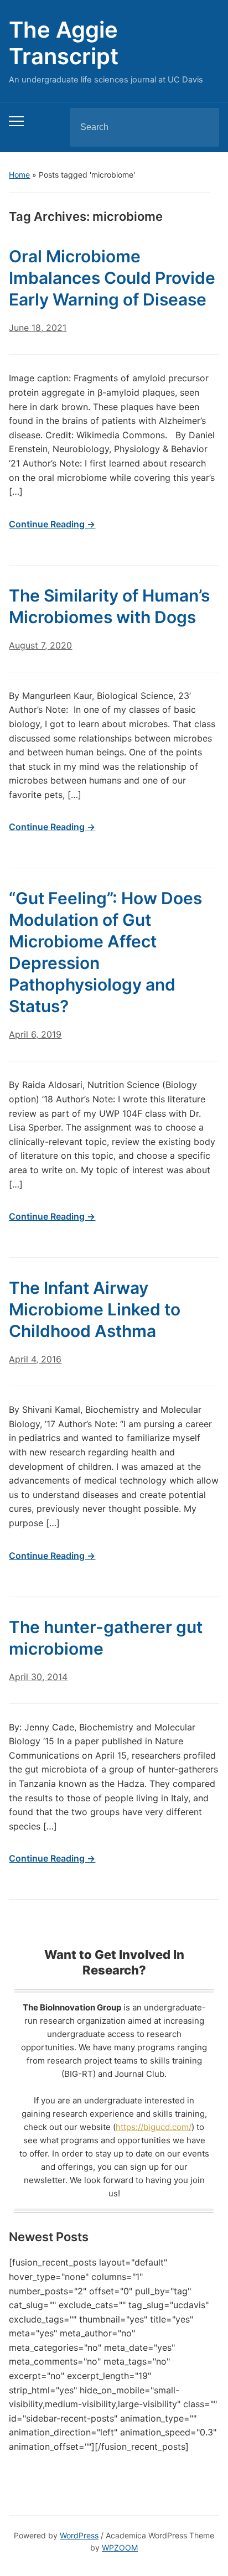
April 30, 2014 (38, 1677)
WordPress (79, 2535)
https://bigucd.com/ (154, 2127)
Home (19, 175)
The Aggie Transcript (64, 43)
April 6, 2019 (35, 1034)
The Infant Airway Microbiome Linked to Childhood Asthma (95, 1309)
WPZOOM (120, 2548)
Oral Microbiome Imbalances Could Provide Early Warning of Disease (112, 278)
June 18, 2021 (38, 328)
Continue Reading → (52, 524)
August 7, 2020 (40, 645)
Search (201, 127)
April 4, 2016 (35, 1359)
